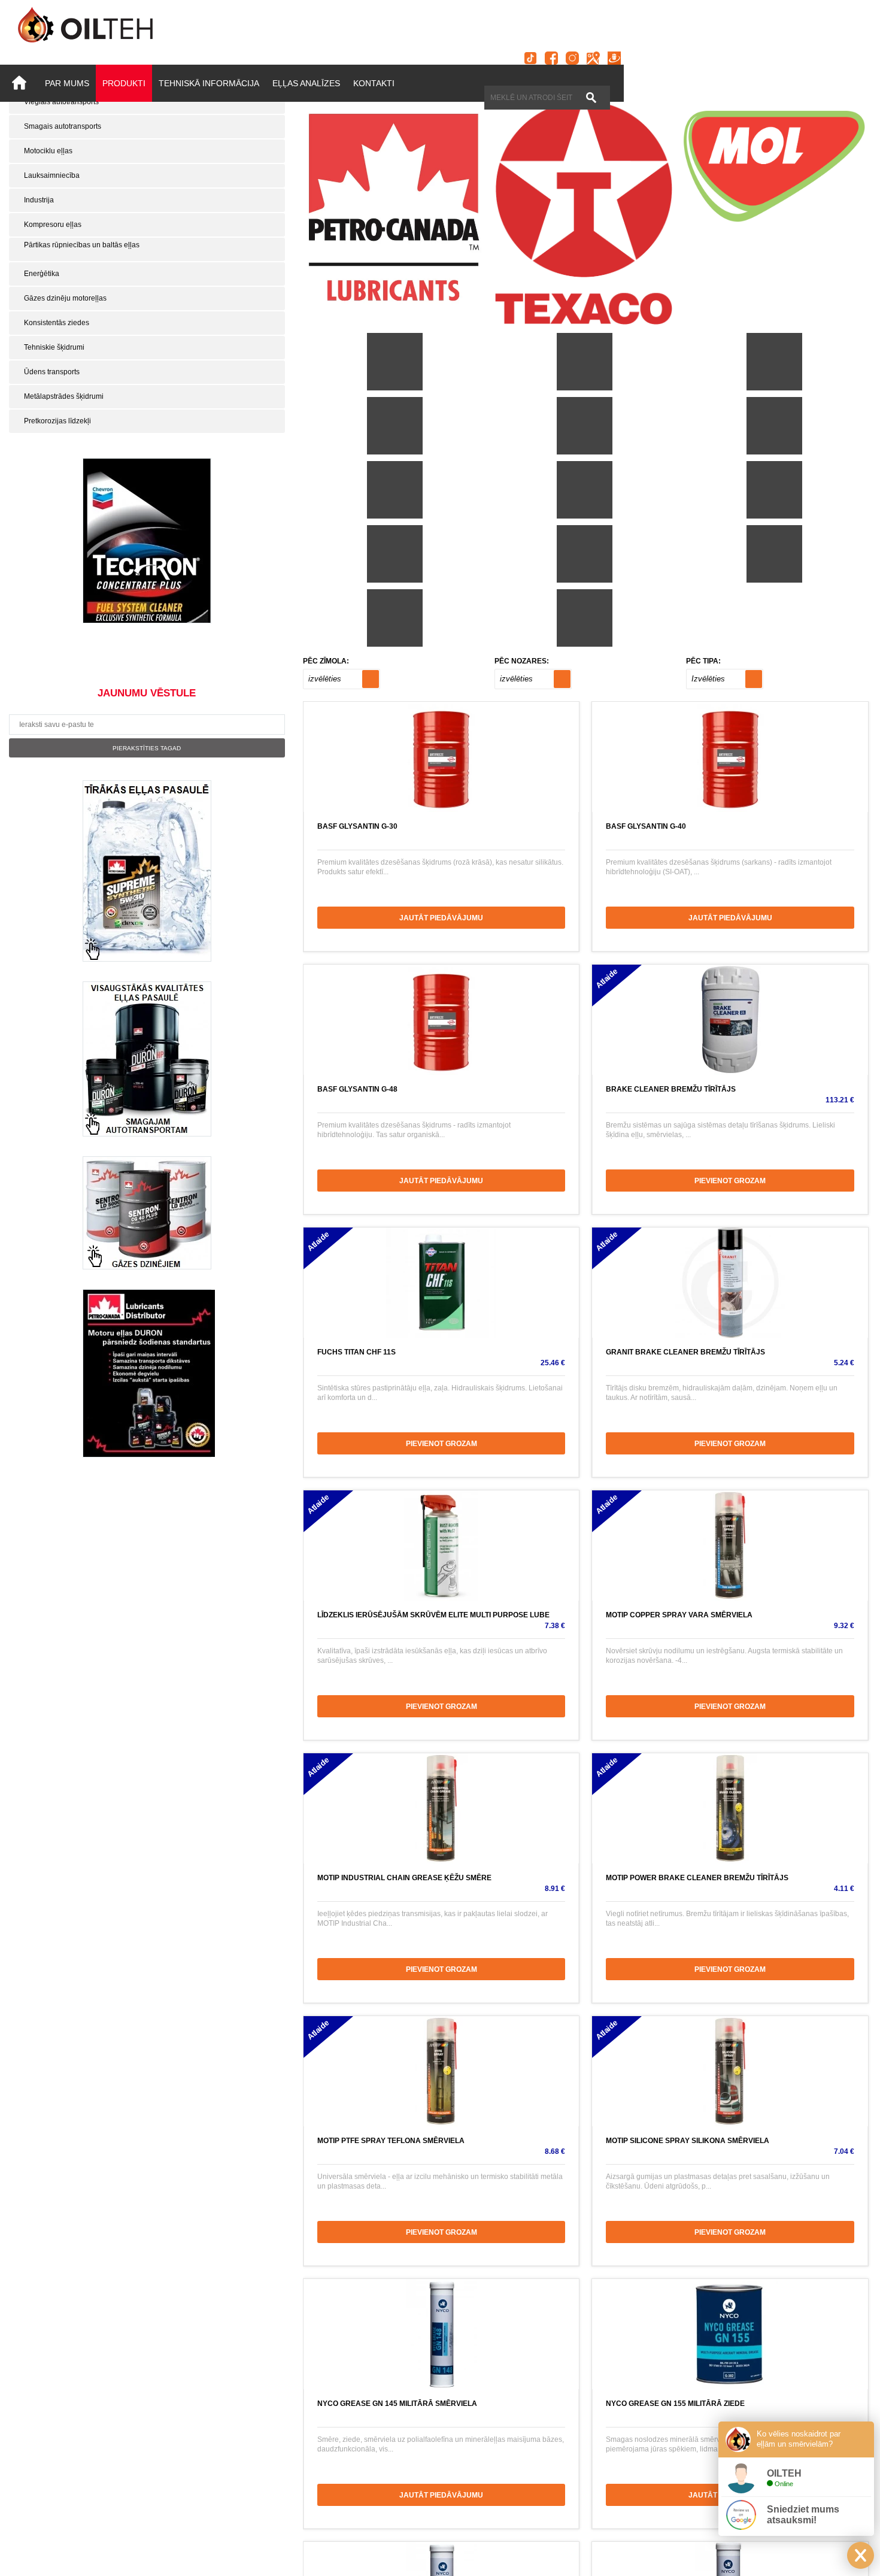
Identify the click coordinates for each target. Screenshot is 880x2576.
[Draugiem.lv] (614, 58)
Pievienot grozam (730, 1181)
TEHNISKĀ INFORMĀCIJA (209, 83)
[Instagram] (572, 58)
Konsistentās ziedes (57, 323)
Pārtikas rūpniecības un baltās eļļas (82, 245)
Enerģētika (42, 274)
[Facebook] (551, 58)
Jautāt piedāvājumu (441, 918)
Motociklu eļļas (48, 151)
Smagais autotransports (63, 126)
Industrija (39, 200)
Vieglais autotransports (61, 102)
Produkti (124, 83)
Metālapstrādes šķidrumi (64, 396)
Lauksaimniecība (52, 175)
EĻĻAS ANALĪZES (306, 83)
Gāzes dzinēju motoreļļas (65, 298)
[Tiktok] (530, 58)
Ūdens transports (52, 372)
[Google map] (593, 58)
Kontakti (374, 83)
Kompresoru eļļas (53, 225)
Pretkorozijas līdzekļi (57, 421)
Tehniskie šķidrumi (54, 347)
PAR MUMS (67, 83)
